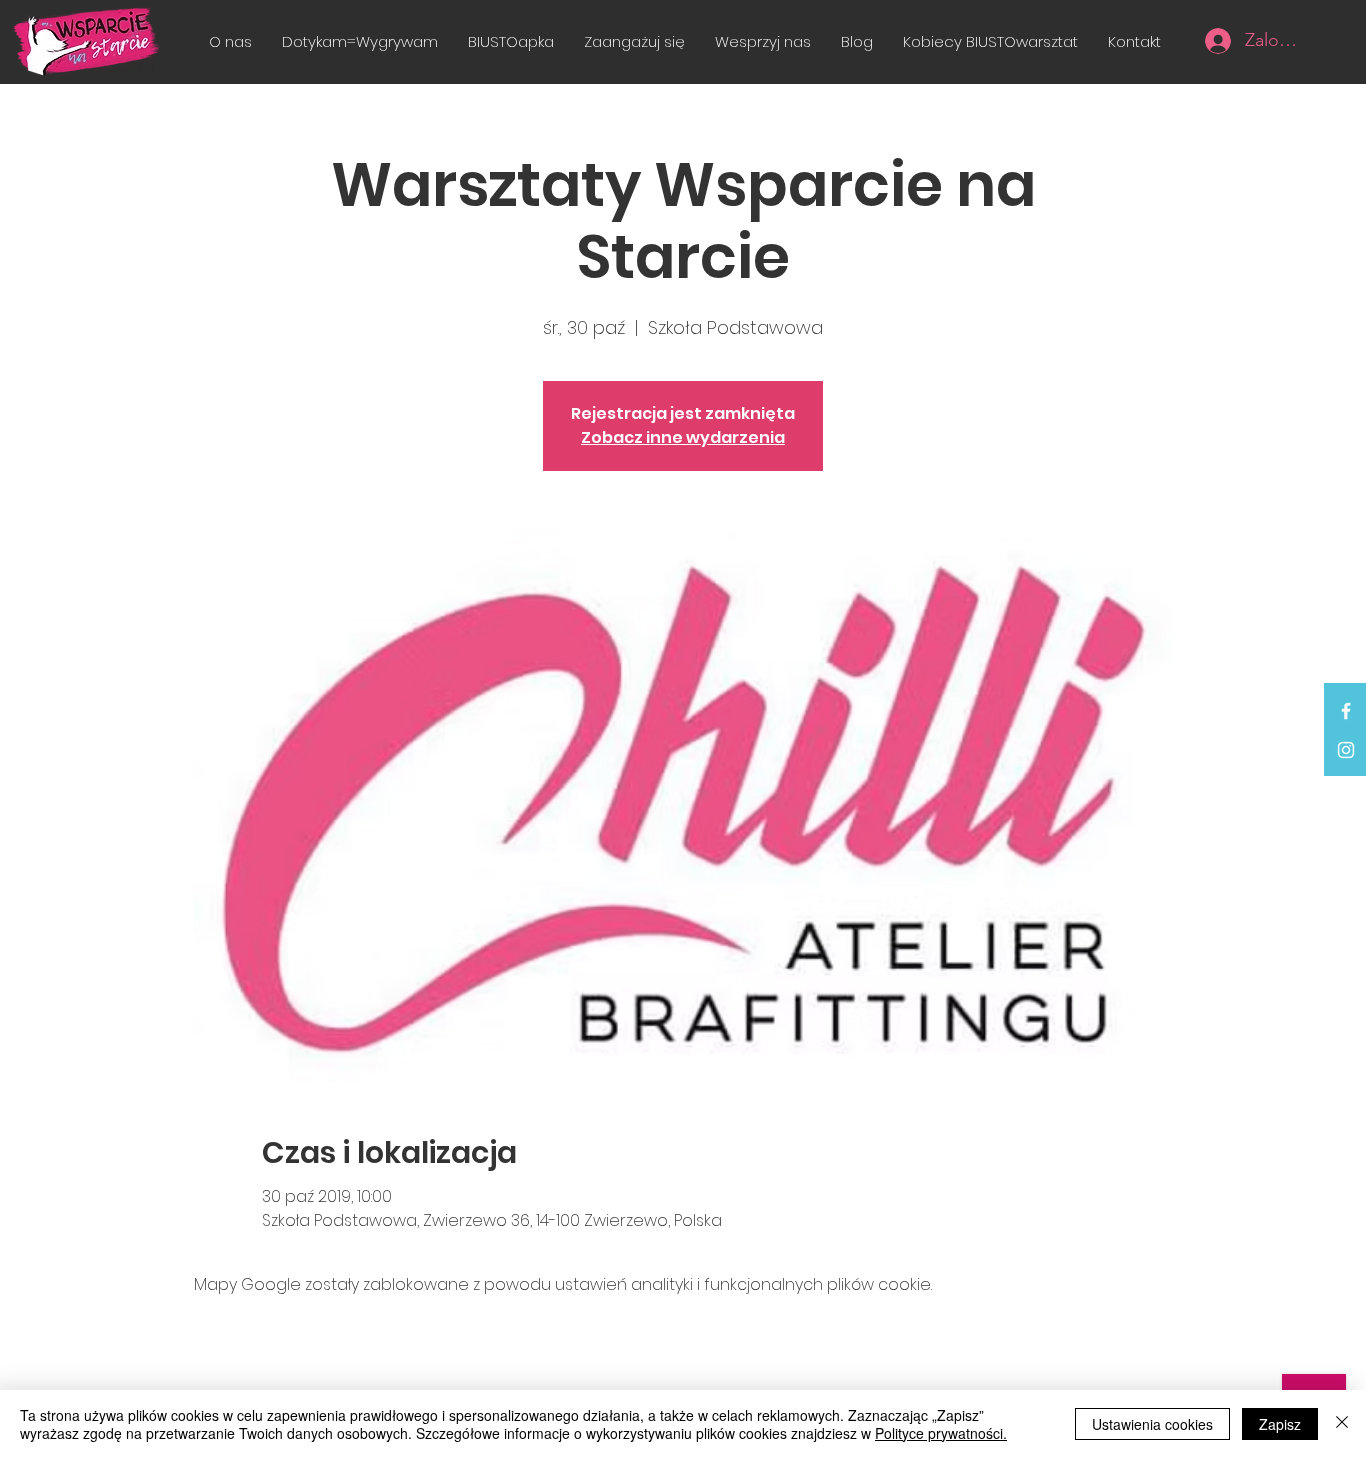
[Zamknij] (1342, 1424)
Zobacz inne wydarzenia (683, 437)
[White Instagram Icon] (1346, 750)
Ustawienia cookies (1152, 1424)
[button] (634, 41)
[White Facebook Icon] (1346, 711)
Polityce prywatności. (941, 1433)
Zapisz (1280, 1424)
